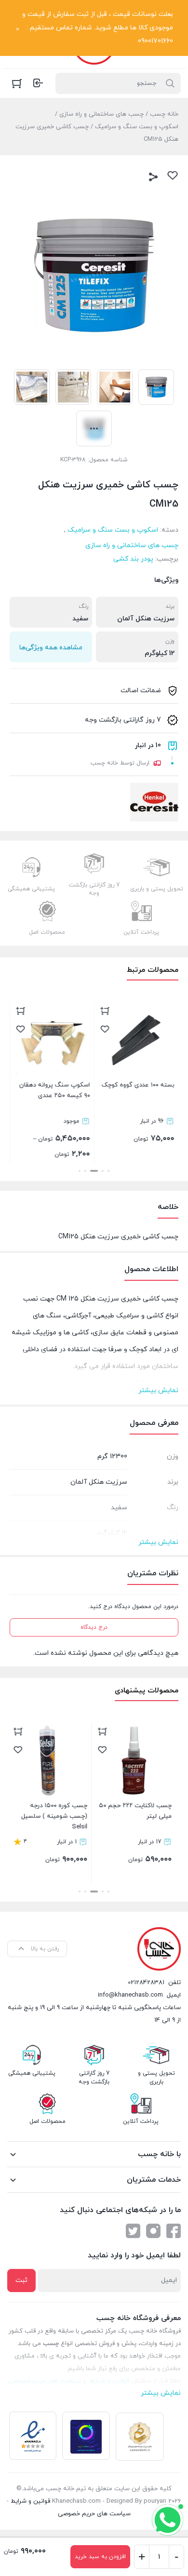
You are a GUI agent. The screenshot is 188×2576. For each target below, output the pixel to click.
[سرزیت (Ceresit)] (154, 802)
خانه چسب (164, 114)
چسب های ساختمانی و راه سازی (101, 114)
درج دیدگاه (94, 1627)
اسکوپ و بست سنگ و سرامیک (137, 127)
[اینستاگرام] (153, 2231)
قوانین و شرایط (30, 2501)
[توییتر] (133, 2231)
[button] (108, 1171)
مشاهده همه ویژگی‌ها (51, 648)
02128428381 (146, 1983)
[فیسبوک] (174, 2231)
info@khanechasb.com (130, 1995)
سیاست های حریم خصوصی (94, 2514)
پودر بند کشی (133, 559)
